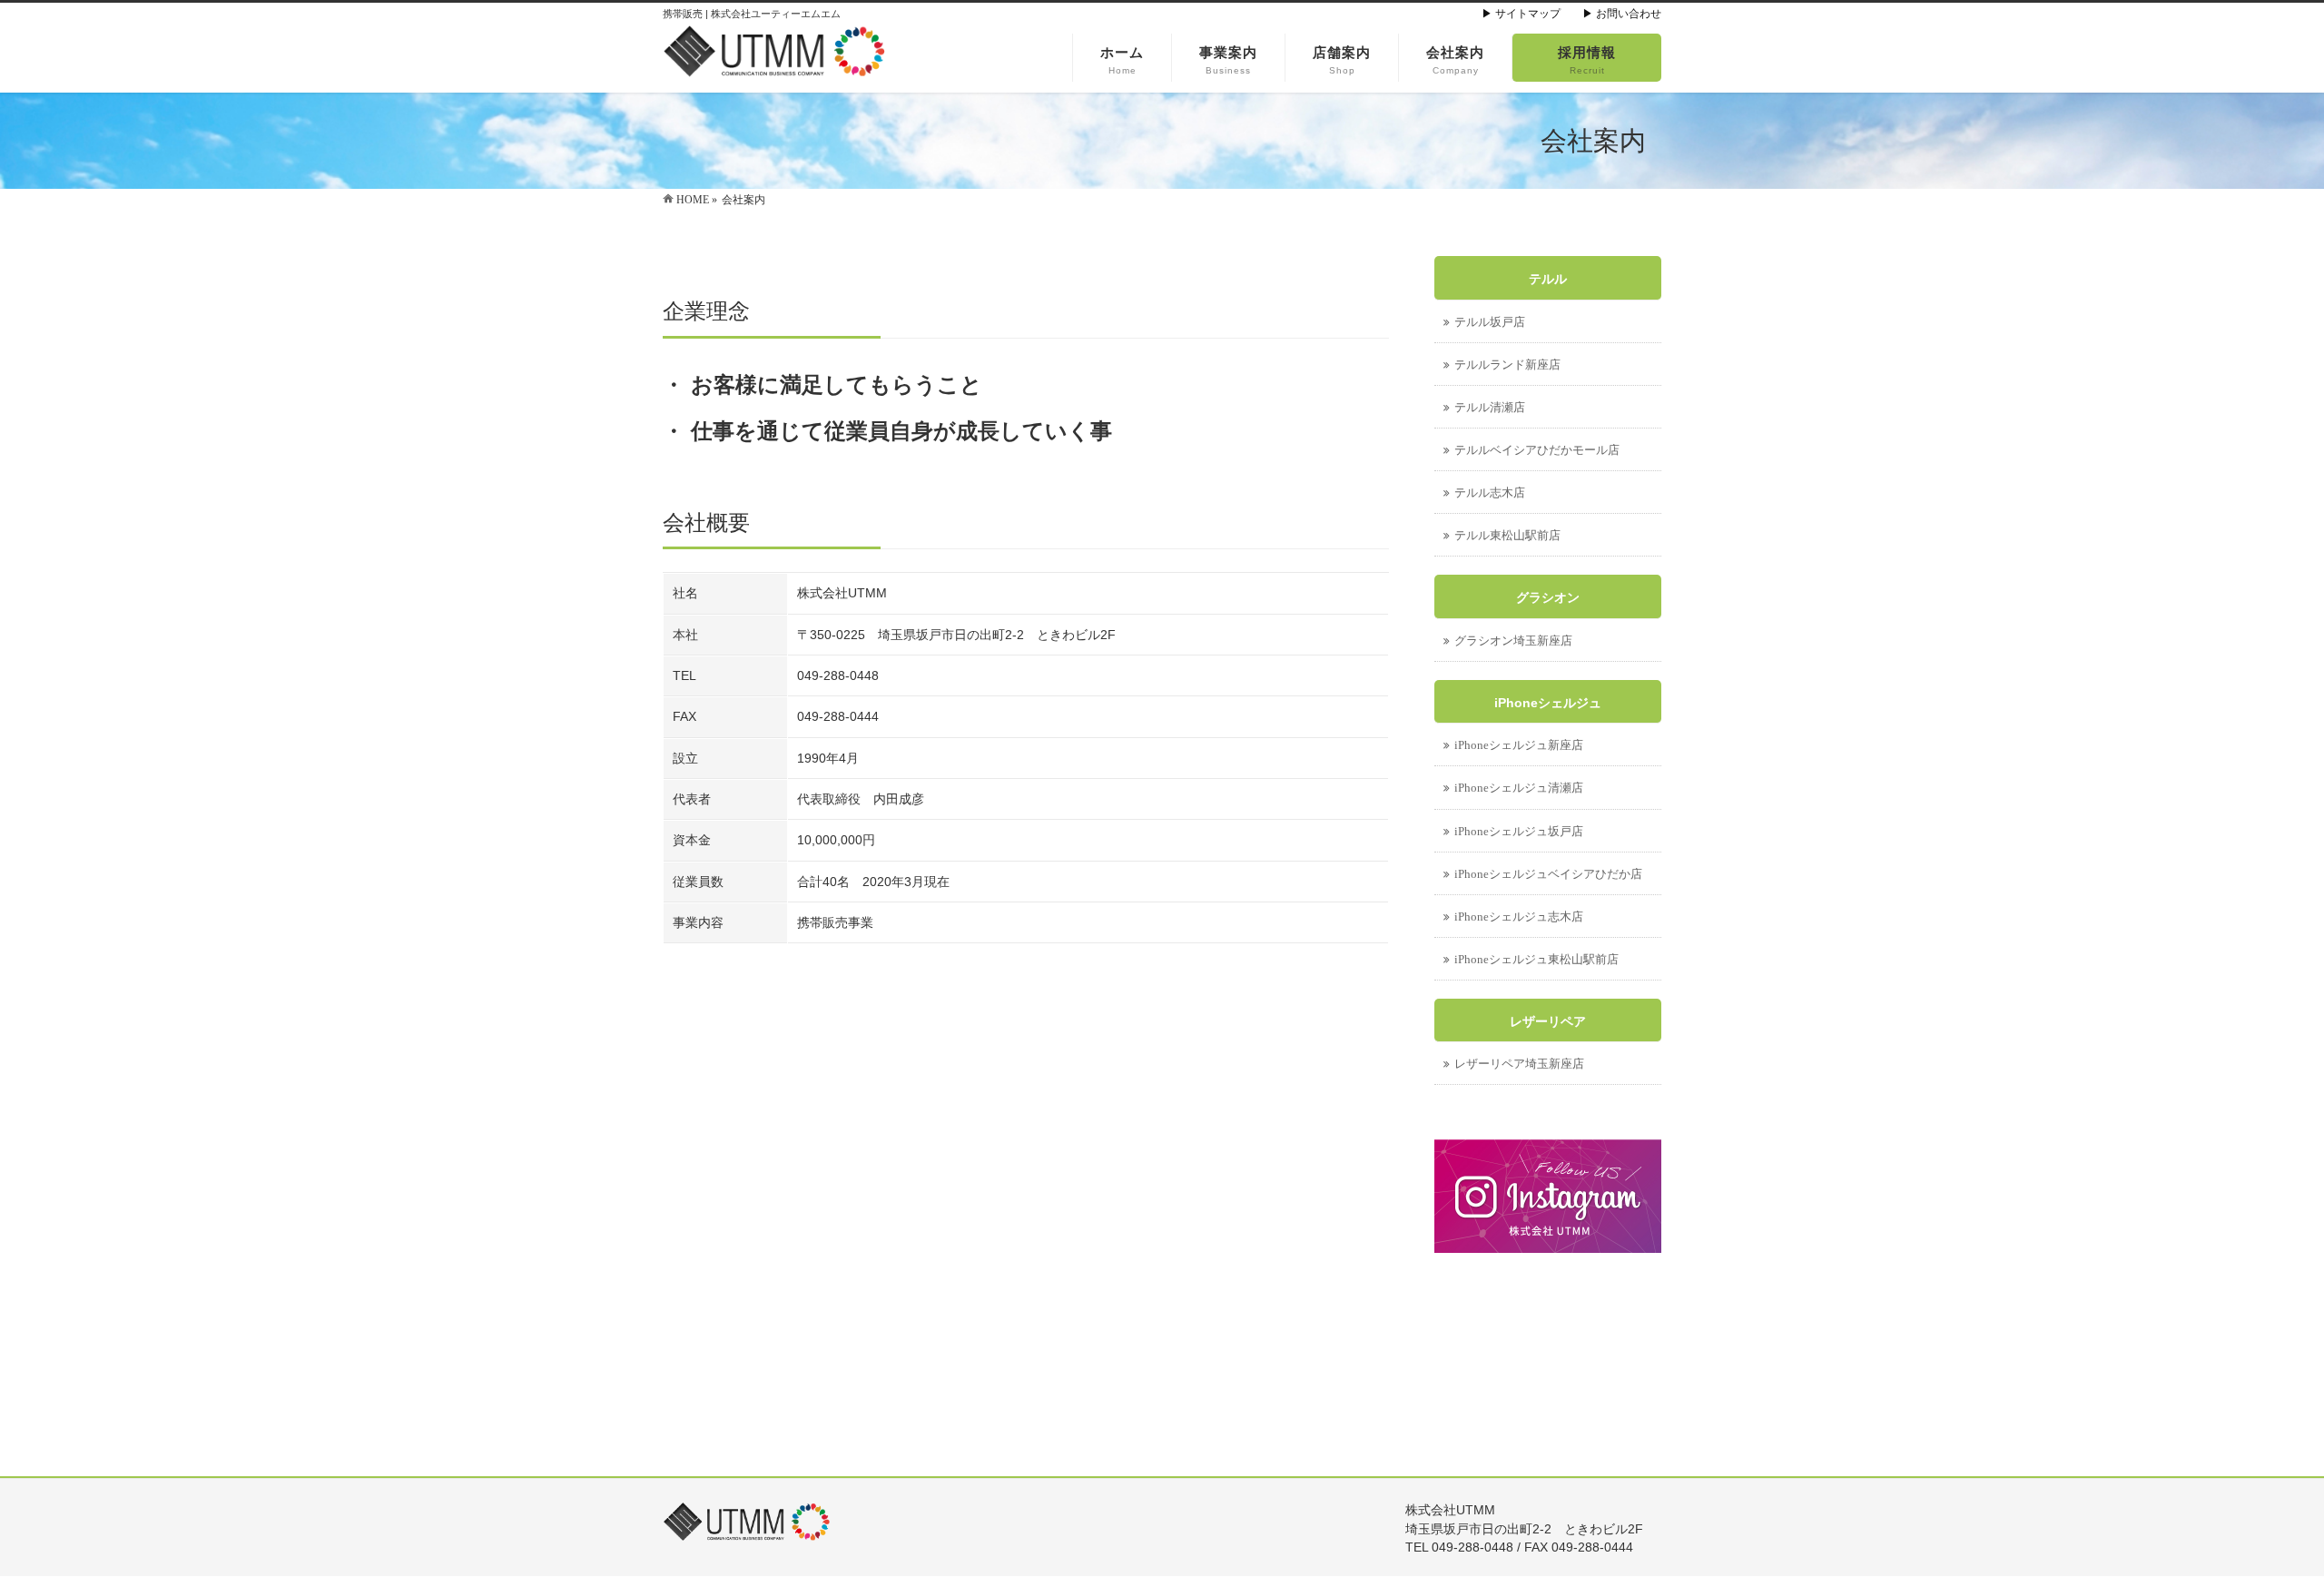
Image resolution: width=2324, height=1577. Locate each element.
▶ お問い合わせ (1622, 14)
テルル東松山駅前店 (1507, 535)
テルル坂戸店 (1490, 322)
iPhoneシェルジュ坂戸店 (1519, 831)
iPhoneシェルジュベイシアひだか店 (1548, 874)
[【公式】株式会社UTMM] (776, 59)
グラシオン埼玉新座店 (1513, 641)
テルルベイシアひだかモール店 (1537, 450)
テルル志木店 (1490, 493)
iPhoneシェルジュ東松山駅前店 (1536, 959)
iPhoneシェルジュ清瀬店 (1519, 788)
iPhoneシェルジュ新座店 (1519, 745)
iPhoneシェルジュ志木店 (1519, 917)
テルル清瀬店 (1490, 407)
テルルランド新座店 (1507, 365)
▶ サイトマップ (1521, 14)
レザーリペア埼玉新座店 (1519, 1064)
